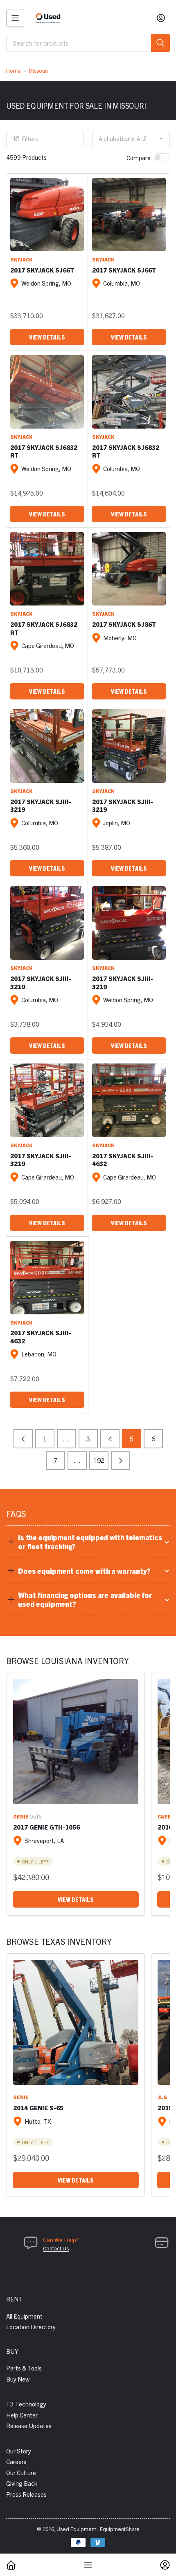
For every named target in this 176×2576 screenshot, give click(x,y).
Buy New (18, 2379)
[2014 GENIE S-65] (76, 2022)
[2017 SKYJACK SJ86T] (129, 569)
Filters (30, 139)
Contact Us (56, 2248)
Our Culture (21, 2472)
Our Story (19, 2451)
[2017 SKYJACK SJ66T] (47, 214)
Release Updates (29, 2425)
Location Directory (31, 2327)
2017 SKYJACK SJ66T (42, 270)
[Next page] (121, 1460)
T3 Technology (26, 2404)
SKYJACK (21, 259)
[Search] (160, 43)
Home (14, 70)
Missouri (38, 70)
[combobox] (88, 43)
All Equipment (24, 2316)
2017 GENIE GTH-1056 (46, 1827)
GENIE (21, 1816)
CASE (164, 1816)
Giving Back (22, 2483)
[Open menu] (15, 18)
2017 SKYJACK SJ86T (124, 624)
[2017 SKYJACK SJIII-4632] (129, 1100)
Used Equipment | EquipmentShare (98, 2529)
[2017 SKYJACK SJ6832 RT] (47, 392)
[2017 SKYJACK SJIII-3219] (47, 746)
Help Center (22, 2415)
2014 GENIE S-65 (38, 2108)
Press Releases (26, 2494)
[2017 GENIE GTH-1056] (76, 1742)
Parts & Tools (24, 2368)
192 (99, 1460)
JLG (162, 2097)
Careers (16, 2461)
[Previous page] (23, 1439)
